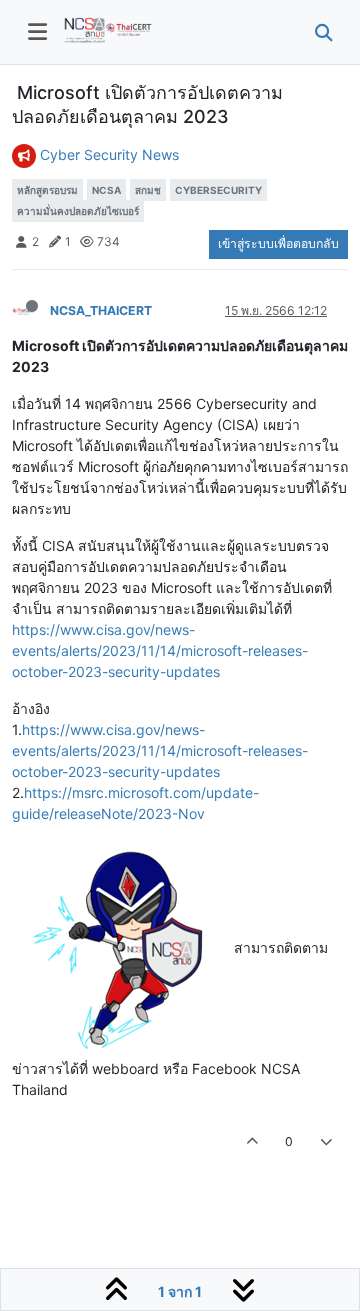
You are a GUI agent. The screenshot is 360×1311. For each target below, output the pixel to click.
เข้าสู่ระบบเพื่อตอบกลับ (278, 243)
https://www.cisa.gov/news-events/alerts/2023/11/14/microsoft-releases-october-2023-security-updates (160, 650)
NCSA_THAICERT (101, 310)
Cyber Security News (109, 154)
